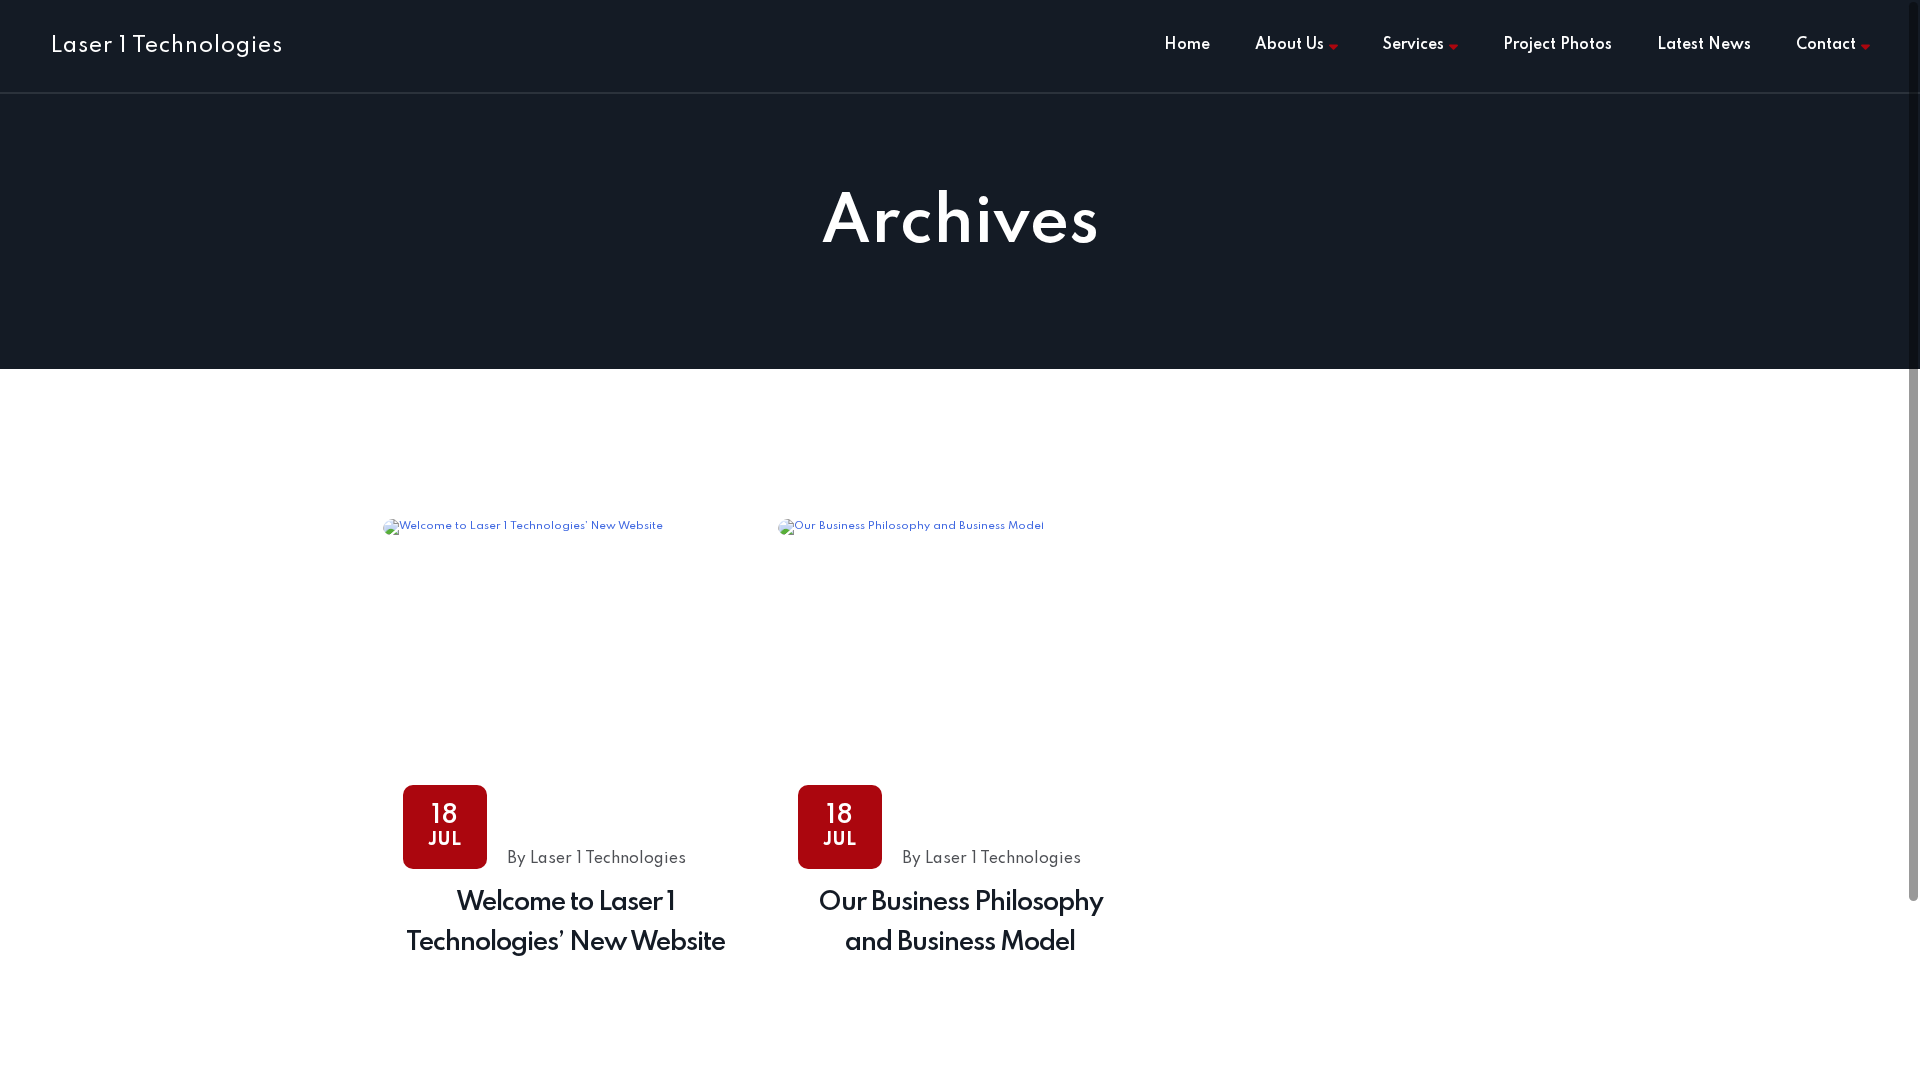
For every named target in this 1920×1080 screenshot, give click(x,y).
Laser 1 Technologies (166, 46)
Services (1413, 45)
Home (1187, 45)
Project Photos (1557, 45)
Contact (1826, 45)
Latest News (1704, 45)
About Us (1289, 45)
